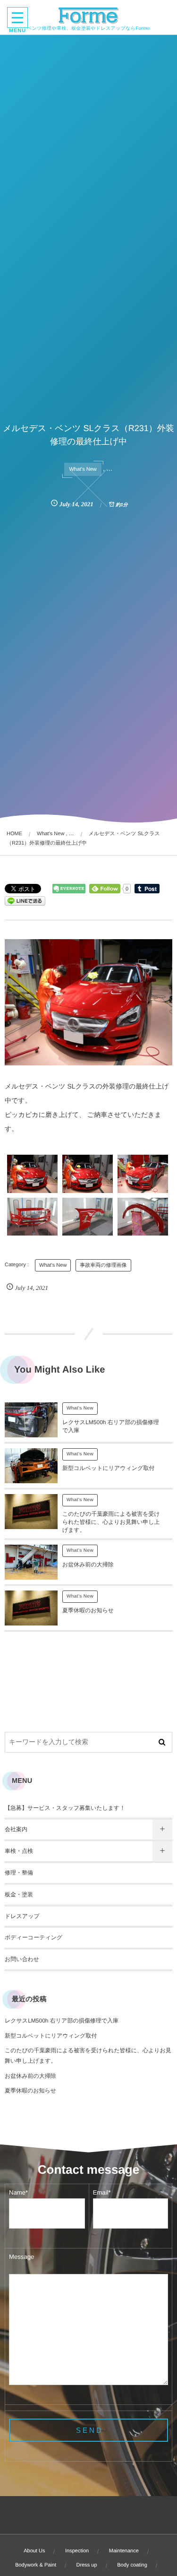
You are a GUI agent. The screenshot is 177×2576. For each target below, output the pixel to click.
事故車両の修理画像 (103, 1265)
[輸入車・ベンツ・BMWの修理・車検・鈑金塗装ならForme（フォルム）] (88, 16)
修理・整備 (19, 1873)
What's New (83, 469)
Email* (102, 2192)
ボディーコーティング (34, 1937)
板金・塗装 (19, 1894)
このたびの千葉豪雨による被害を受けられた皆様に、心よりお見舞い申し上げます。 (111, 1522)
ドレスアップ (22, 1916)
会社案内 (16, 1829)
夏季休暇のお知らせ (88, 1610)
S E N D (89, 2430)
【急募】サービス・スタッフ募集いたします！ (65, 1808)
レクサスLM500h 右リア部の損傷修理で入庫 (62, 2021)
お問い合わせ (22, 1959)
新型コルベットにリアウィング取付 (108, 1468)
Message (21, 2257)
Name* (18, 2192)
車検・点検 (19, 1851)
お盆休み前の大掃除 (88, 1565)
